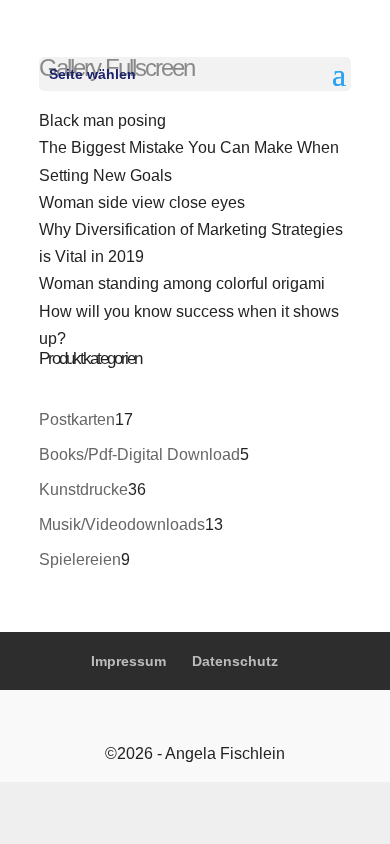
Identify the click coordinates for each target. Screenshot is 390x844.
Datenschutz (235, 661)
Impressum (128, 661)
